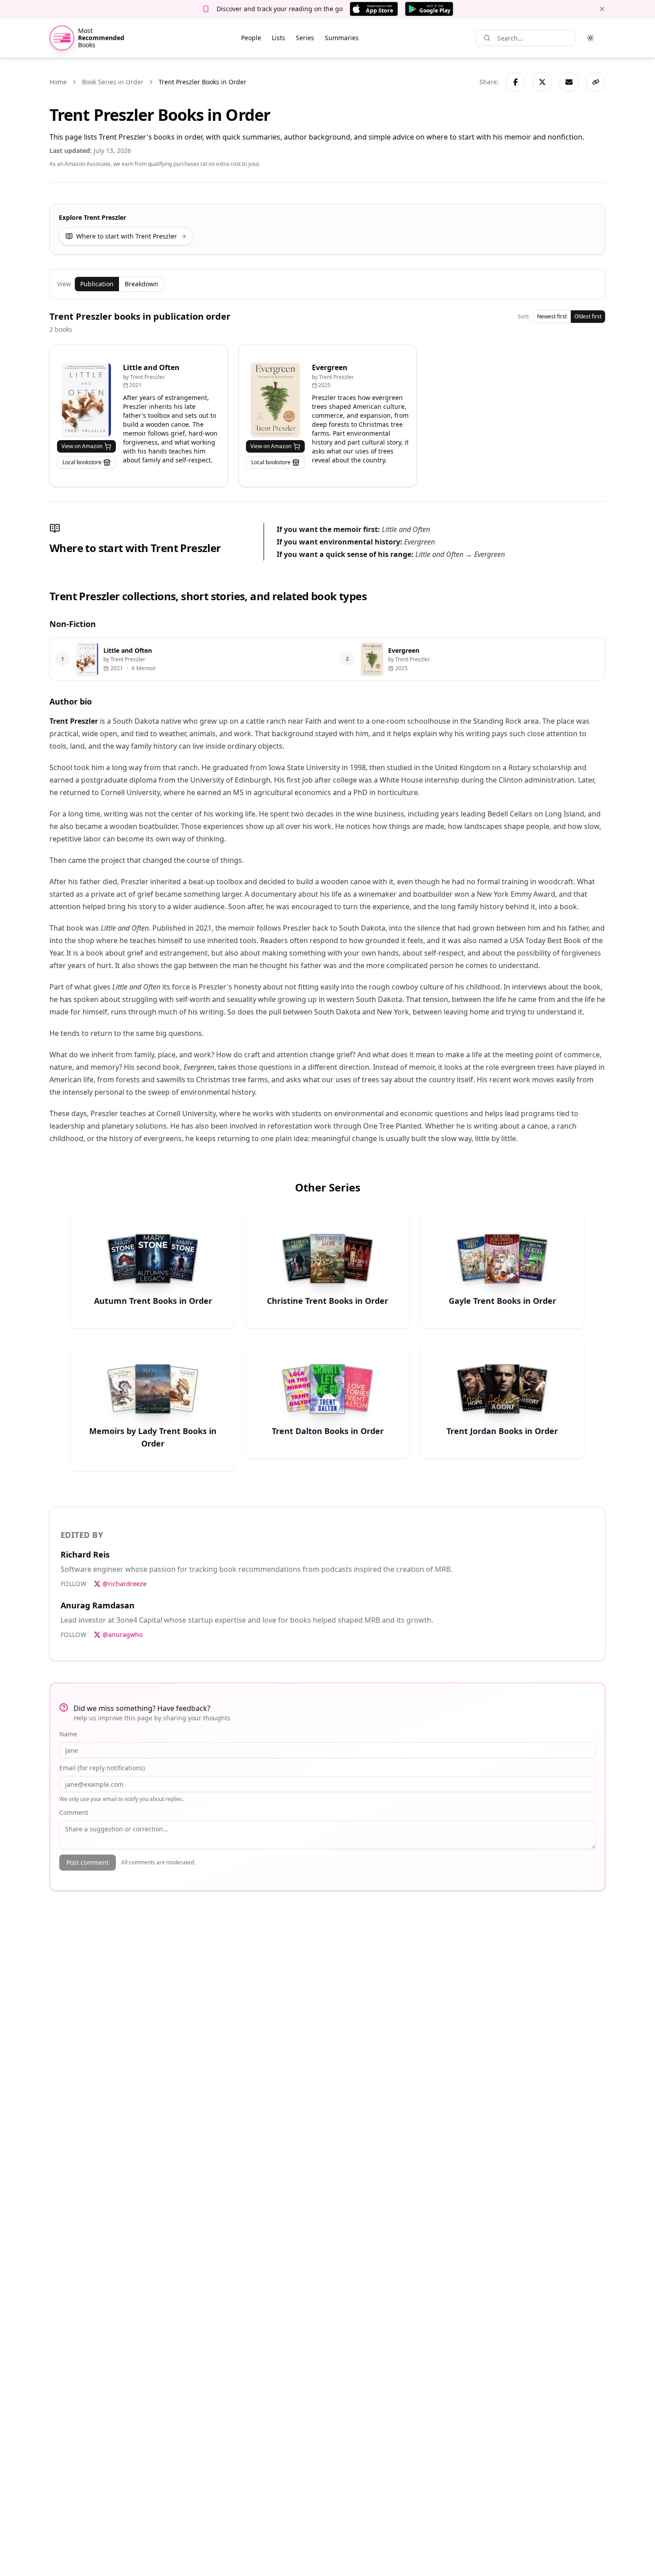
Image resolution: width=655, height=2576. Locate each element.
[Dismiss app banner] (602, 9)
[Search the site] (487, 38)
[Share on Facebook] (516, 82)
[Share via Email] (569, 82)
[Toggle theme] (590, 38)
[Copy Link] (596, 82)
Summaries (342, 38)
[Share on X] (542, 82)
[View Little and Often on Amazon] (86, 400)
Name (68, 1734)
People (251, 38)
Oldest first (588, 316)
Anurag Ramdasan (98, 1605)
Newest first (552, 316)
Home (58, 82)
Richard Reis (85, 1554)
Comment (74, 1812)
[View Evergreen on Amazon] (275, 400)
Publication (97, 284)
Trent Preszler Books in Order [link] (203, 82)
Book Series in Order (113, 82)
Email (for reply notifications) (102, 1768)
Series (305, 38)
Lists (278, 38)
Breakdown (141, 284)
